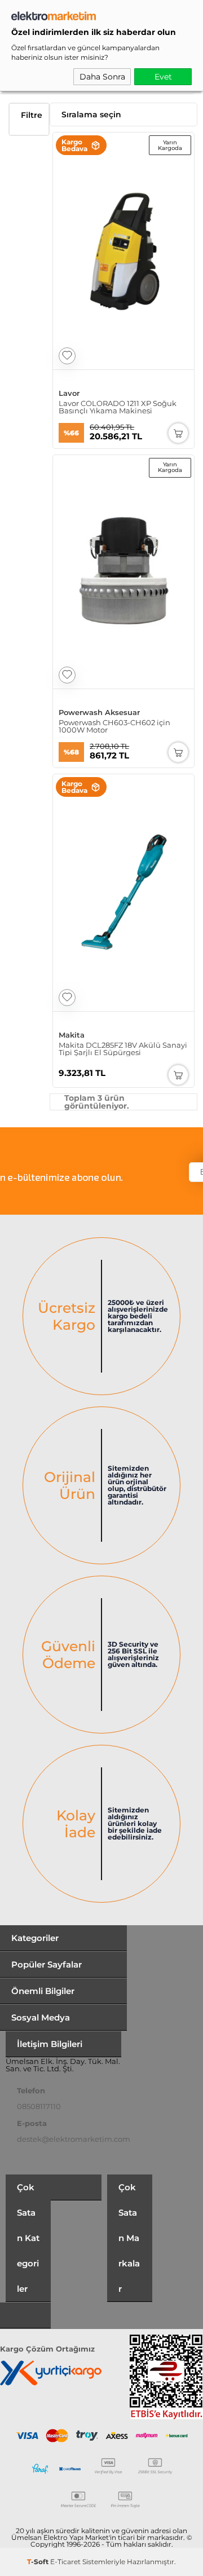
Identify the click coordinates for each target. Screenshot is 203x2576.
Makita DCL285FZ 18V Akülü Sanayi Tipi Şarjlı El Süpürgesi (123, 1049)
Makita (72, 1035)
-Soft (39, 2562)
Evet (163, 77)
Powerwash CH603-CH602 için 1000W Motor (114, 726)
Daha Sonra (102, 77)
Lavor (69, 393)
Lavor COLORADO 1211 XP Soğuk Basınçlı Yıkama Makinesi (118, 407)
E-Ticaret (65, 2562)
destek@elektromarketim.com (74, 2139)
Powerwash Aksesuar (99, 713)
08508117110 (39, 2106)
